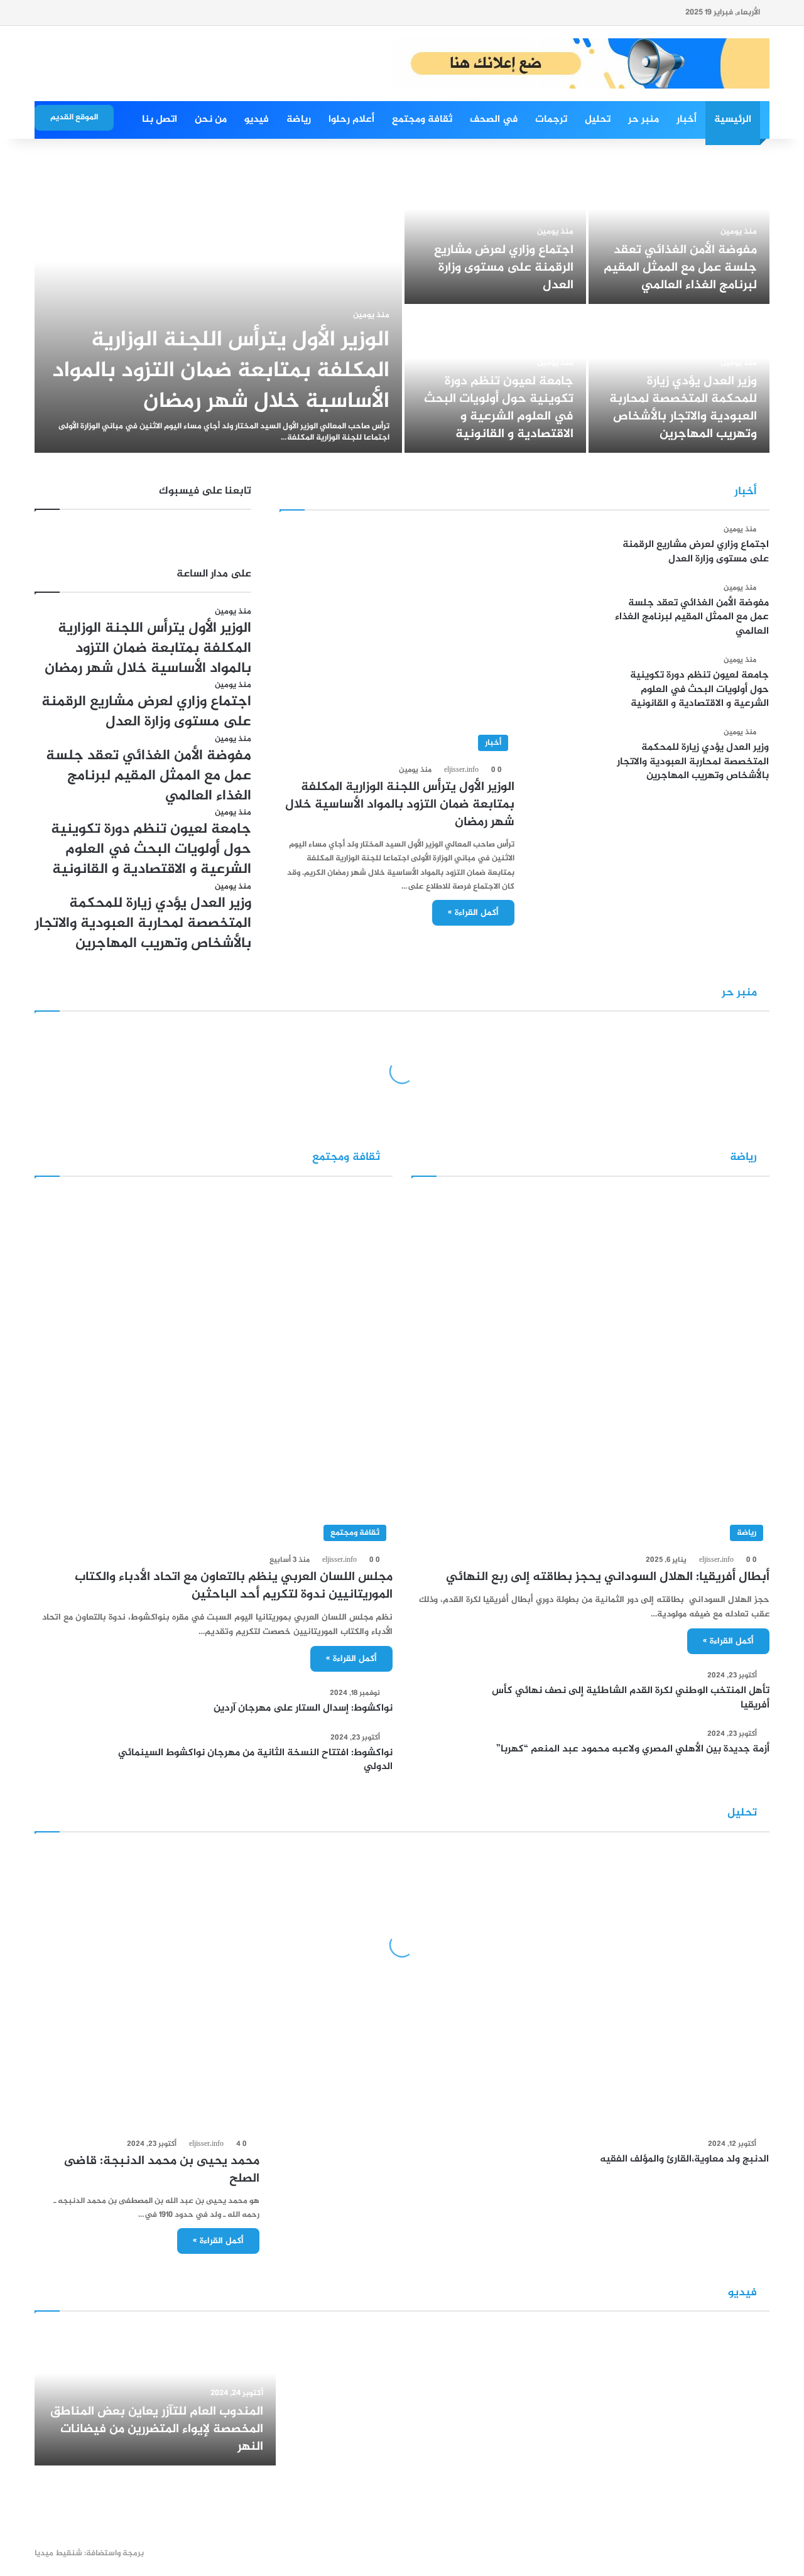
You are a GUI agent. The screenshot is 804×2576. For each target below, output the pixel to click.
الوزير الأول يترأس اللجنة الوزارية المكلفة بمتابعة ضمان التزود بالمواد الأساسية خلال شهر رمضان (221, 371)
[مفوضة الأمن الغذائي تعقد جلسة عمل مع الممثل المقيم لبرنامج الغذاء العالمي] (679, 231)
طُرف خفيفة (574, 2097)
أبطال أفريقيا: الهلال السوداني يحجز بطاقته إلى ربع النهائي (608, 1577)
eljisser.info (461, 770)
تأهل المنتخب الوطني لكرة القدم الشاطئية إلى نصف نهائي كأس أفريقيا (631, 1698)
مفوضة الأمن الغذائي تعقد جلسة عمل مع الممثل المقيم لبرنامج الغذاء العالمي (680, 268)
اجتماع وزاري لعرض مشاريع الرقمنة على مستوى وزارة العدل (504, 268)
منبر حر (644, 120)
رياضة (299, 120)
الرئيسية (733, 120)
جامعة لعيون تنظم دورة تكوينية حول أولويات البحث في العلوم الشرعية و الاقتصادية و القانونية (499, 408)
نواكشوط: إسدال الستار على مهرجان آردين (303, 1708)
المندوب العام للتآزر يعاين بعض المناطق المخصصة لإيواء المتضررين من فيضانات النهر (157, 2429)
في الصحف (494, 120)
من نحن (211, 120)
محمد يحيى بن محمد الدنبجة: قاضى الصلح (162, 2170)
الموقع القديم (74, 117)
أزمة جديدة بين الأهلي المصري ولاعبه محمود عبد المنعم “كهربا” (633, 1749)
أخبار (687, 120)
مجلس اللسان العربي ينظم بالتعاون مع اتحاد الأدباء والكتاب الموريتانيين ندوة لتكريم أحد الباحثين (234, 1586)
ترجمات (551, 120)
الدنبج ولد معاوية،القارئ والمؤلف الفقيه (684, 2159)
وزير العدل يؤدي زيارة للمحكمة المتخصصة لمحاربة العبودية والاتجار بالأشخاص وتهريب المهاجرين (683, 408)
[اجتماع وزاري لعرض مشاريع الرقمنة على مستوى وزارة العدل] (495, 231)
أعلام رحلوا (351, 120)
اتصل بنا (160, 120)
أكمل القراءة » (473, 913)
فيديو (257, 120)
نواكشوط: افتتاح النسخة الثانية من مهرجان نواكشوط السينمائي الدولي (255, 1760)
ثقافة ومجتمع (422, 120)
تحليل (598, 120)
